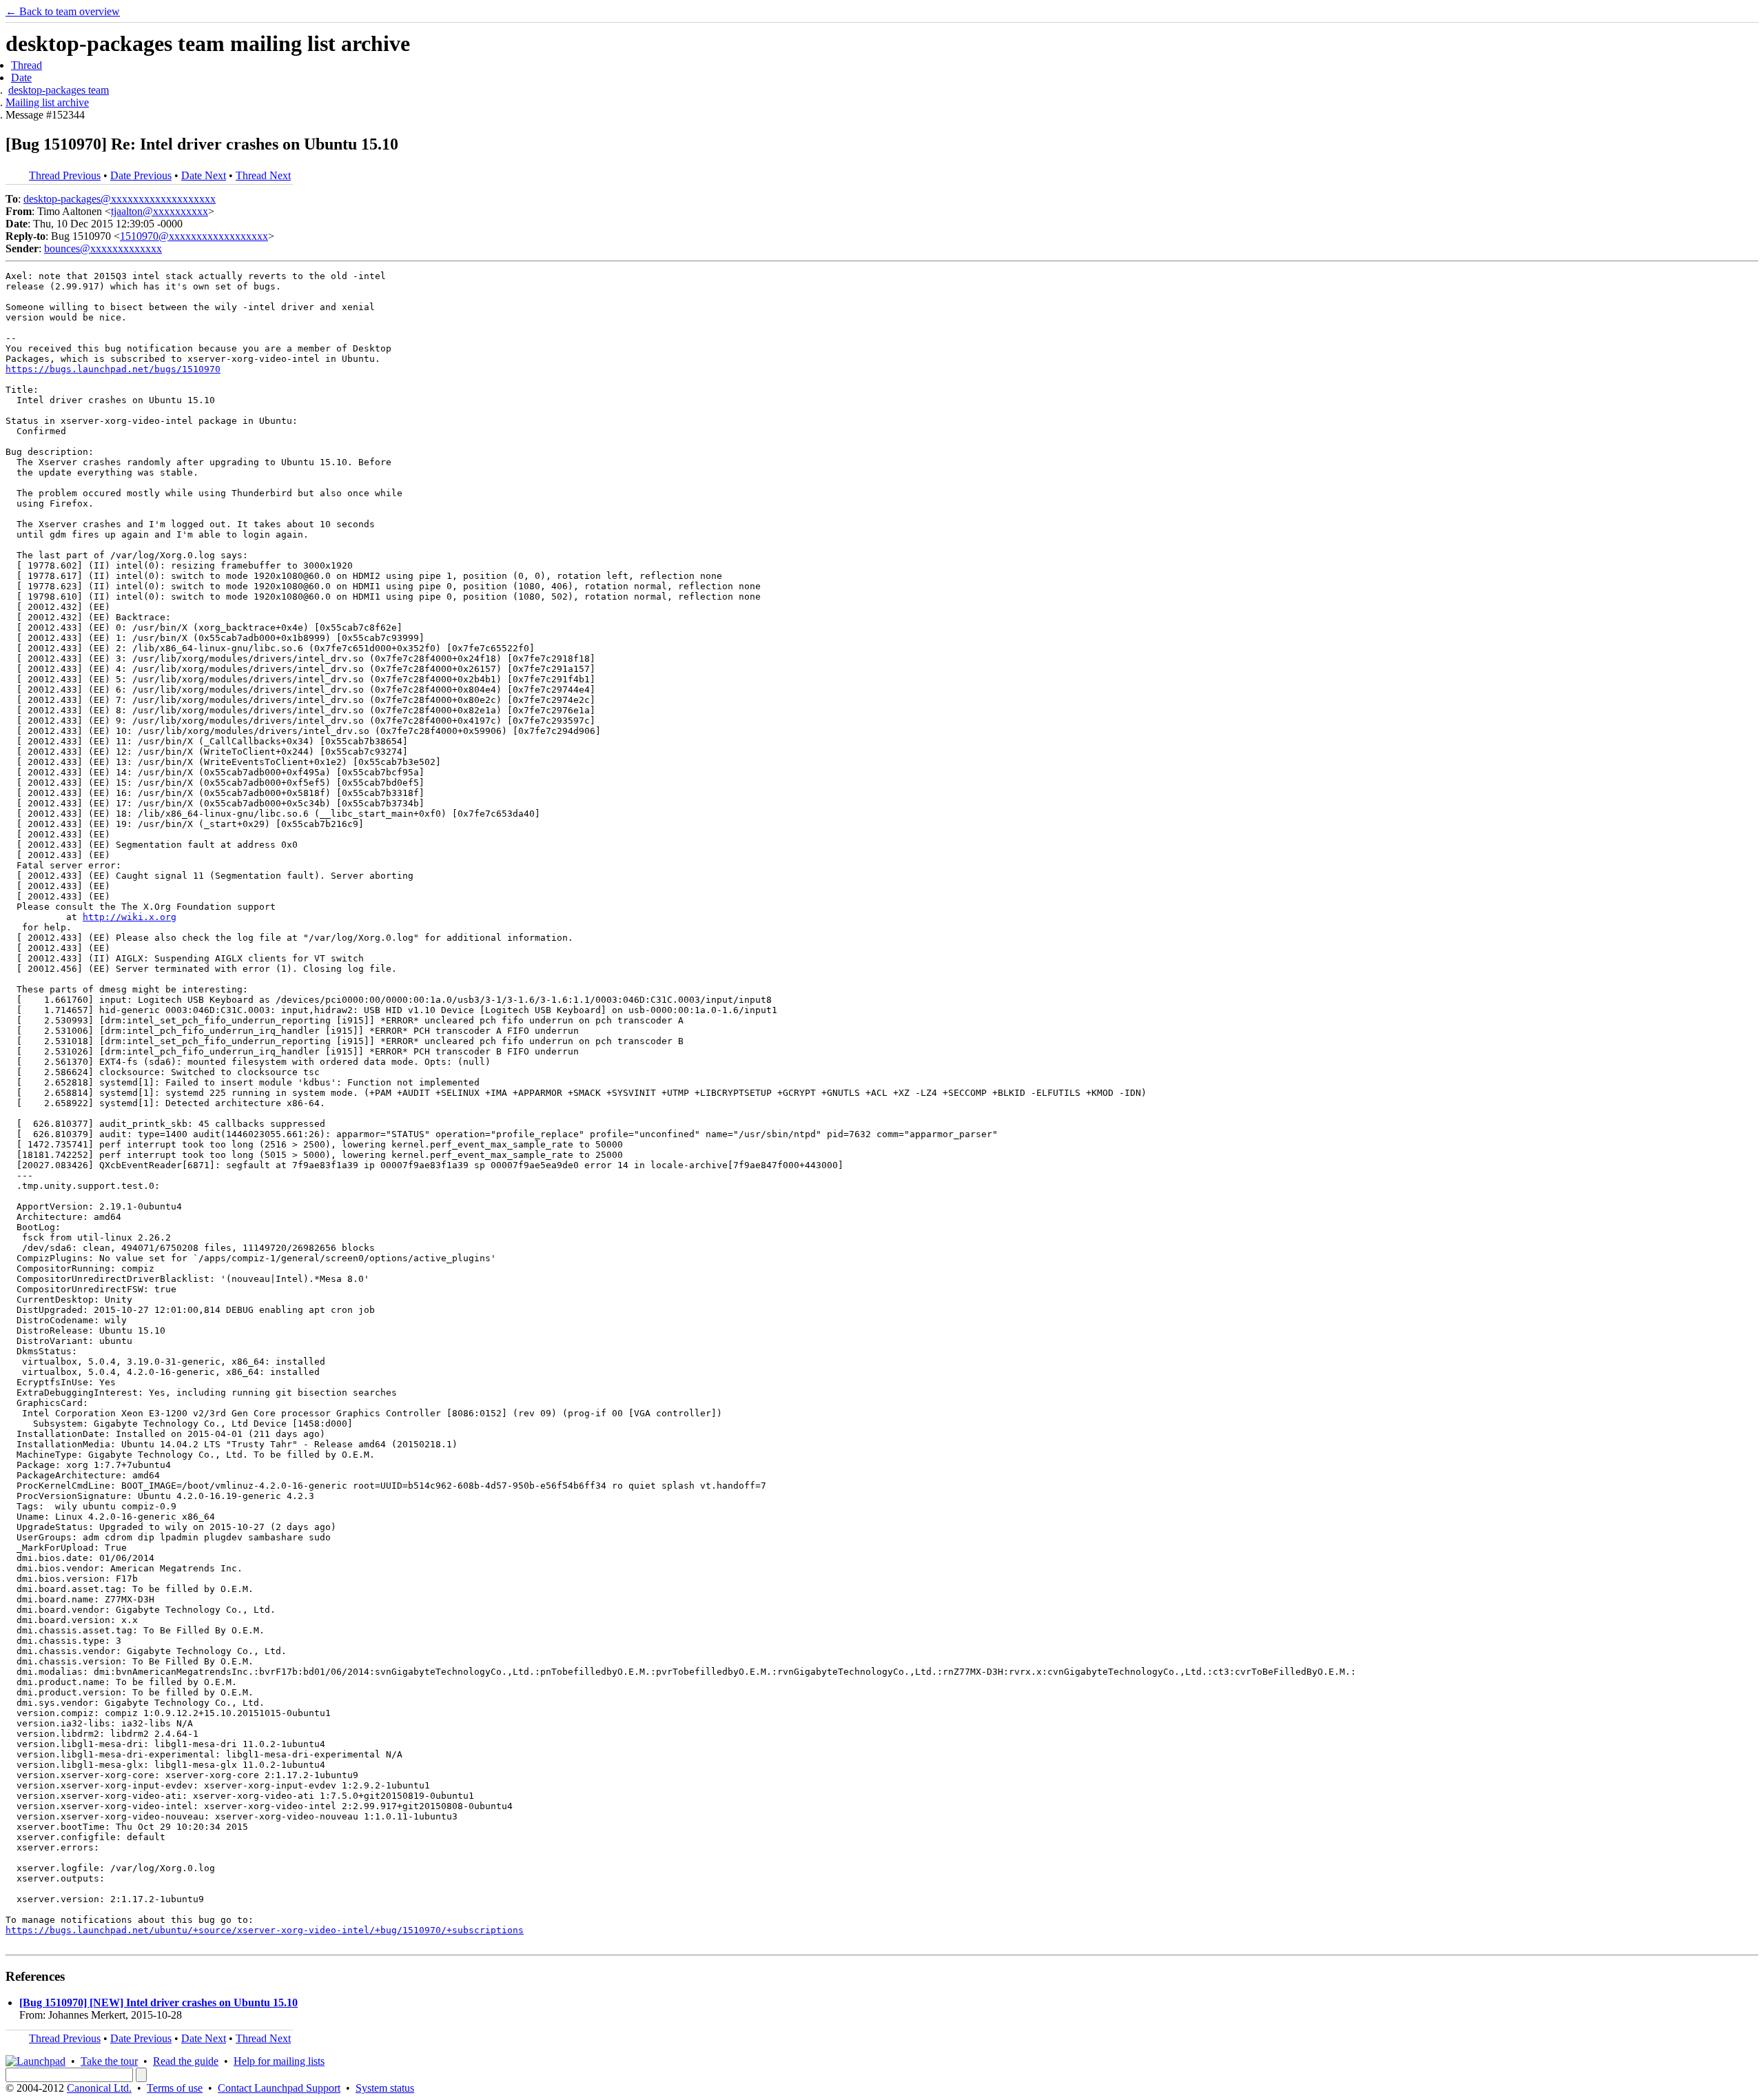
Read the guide (186, 2061)
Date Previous (141, 175)
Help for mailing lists (279, 2061)
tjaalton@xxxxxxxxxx (160, 211)
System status (385, 2088)
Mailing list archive (47, 102)
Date (21, 78)
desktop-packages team (59, 90)
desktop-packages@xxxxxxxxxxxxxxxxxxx (120, 199)
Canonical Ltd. (99, 2088)
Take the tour (109, 2061)
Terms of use (175, 2088)
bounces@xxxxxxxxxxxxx (103, 248)
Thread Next (263, 175)
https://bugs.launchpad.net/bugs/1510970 (113, 369)
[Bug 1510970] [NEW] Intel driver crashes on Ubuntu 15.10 (158, 2002)
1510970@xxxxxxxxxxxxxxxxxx (194, 236)
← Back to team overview (63, 11)
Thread (27, 65)
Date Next (204, 175)
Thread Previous (65, 175)
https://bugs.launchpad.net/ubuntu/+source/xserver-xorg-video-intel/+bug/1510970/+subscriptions (265, 1930)
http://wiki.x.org (130, 917)
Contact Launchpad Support (279, 2088)
